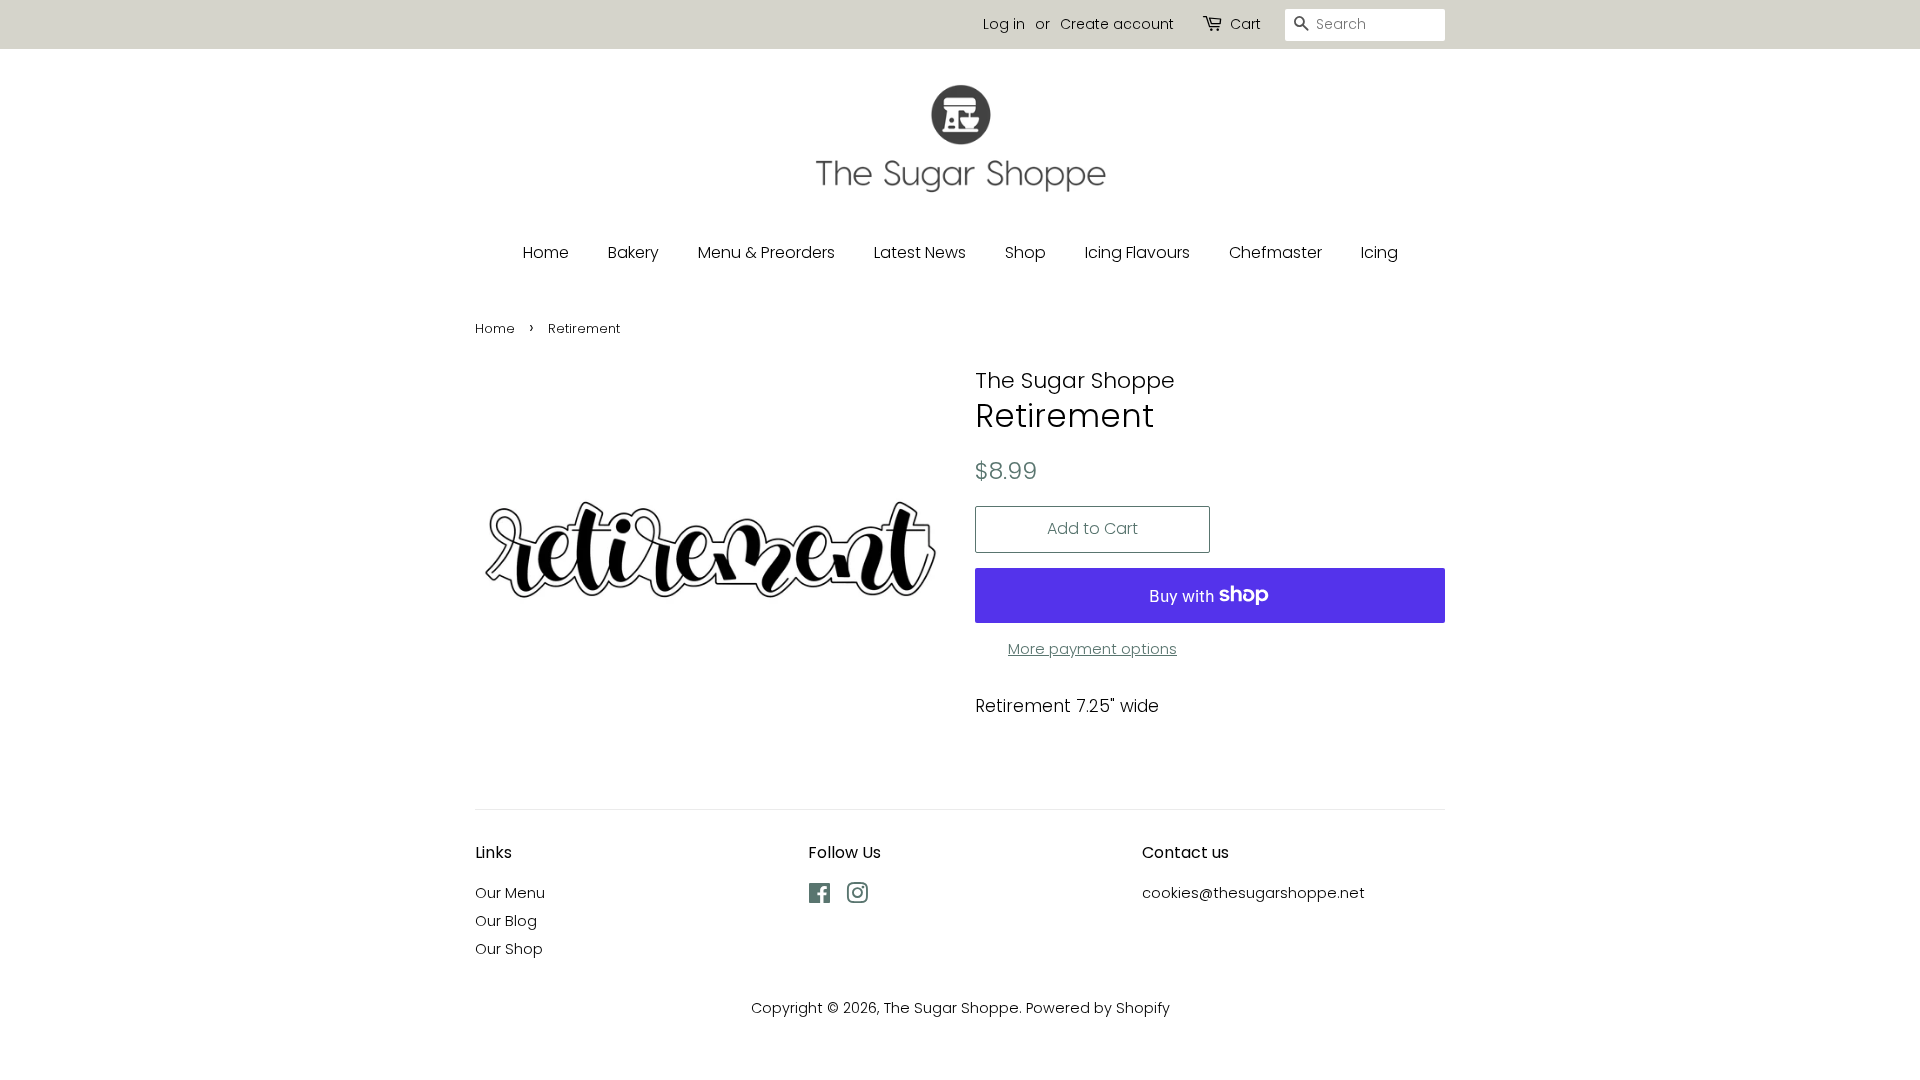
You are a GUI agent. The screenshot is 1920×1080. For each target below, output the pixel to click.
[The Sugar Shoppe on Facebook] (819, 897)
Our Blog (506, 921)
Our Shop (509, 949)
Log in (1004, 24)
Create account (1117, 24)
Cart (1245, 24)
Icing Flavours (1137, 252)
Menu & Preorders (766, 252)
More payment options (1092, 648)
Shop (1025, 252)
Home (546, 252)
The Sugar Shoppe (951, 1008)
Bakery (633, 252)
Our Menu (510, 893)
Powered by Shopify (1098, 1008)
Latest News (920, 252)
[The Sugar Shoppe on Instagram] (857, 897)
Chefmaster (1275, 252)
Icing (1379, 252)
